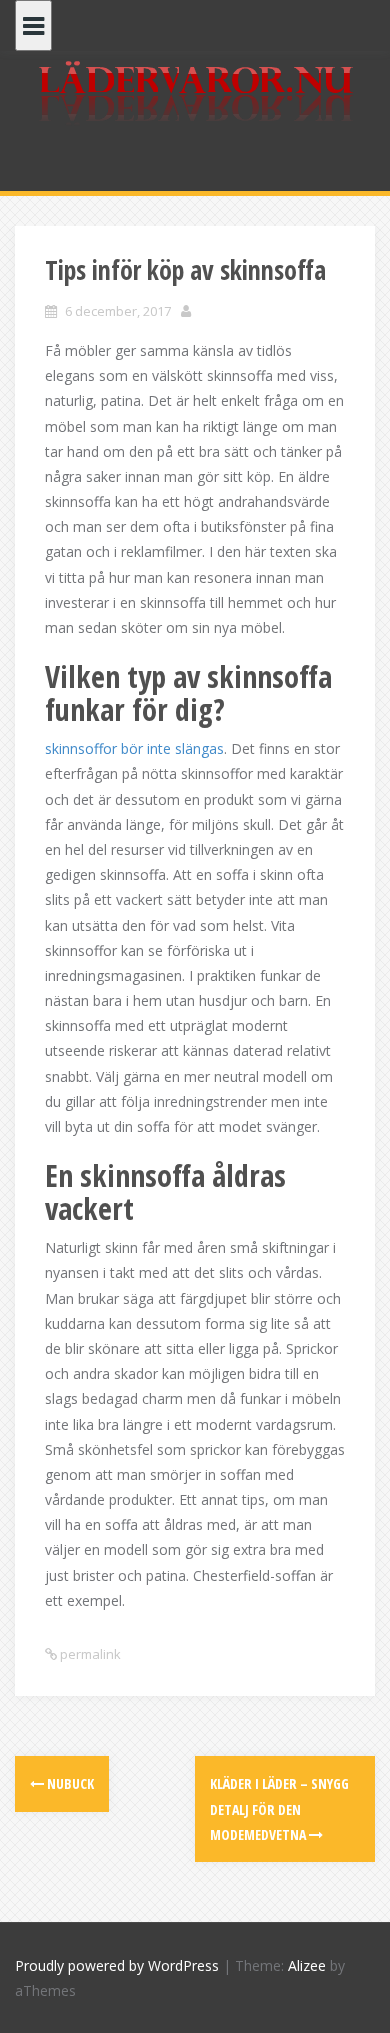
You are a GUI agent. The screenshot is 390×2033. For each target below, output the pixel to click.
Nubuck (69, 1783)
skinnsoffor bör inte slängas (134, 748)
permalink (89, 1654)
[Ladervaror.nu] (195, 93)
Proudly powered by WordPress (117, 1965)
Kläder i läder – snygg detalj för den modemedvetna (279, 1808)
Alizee (307, 1965)
